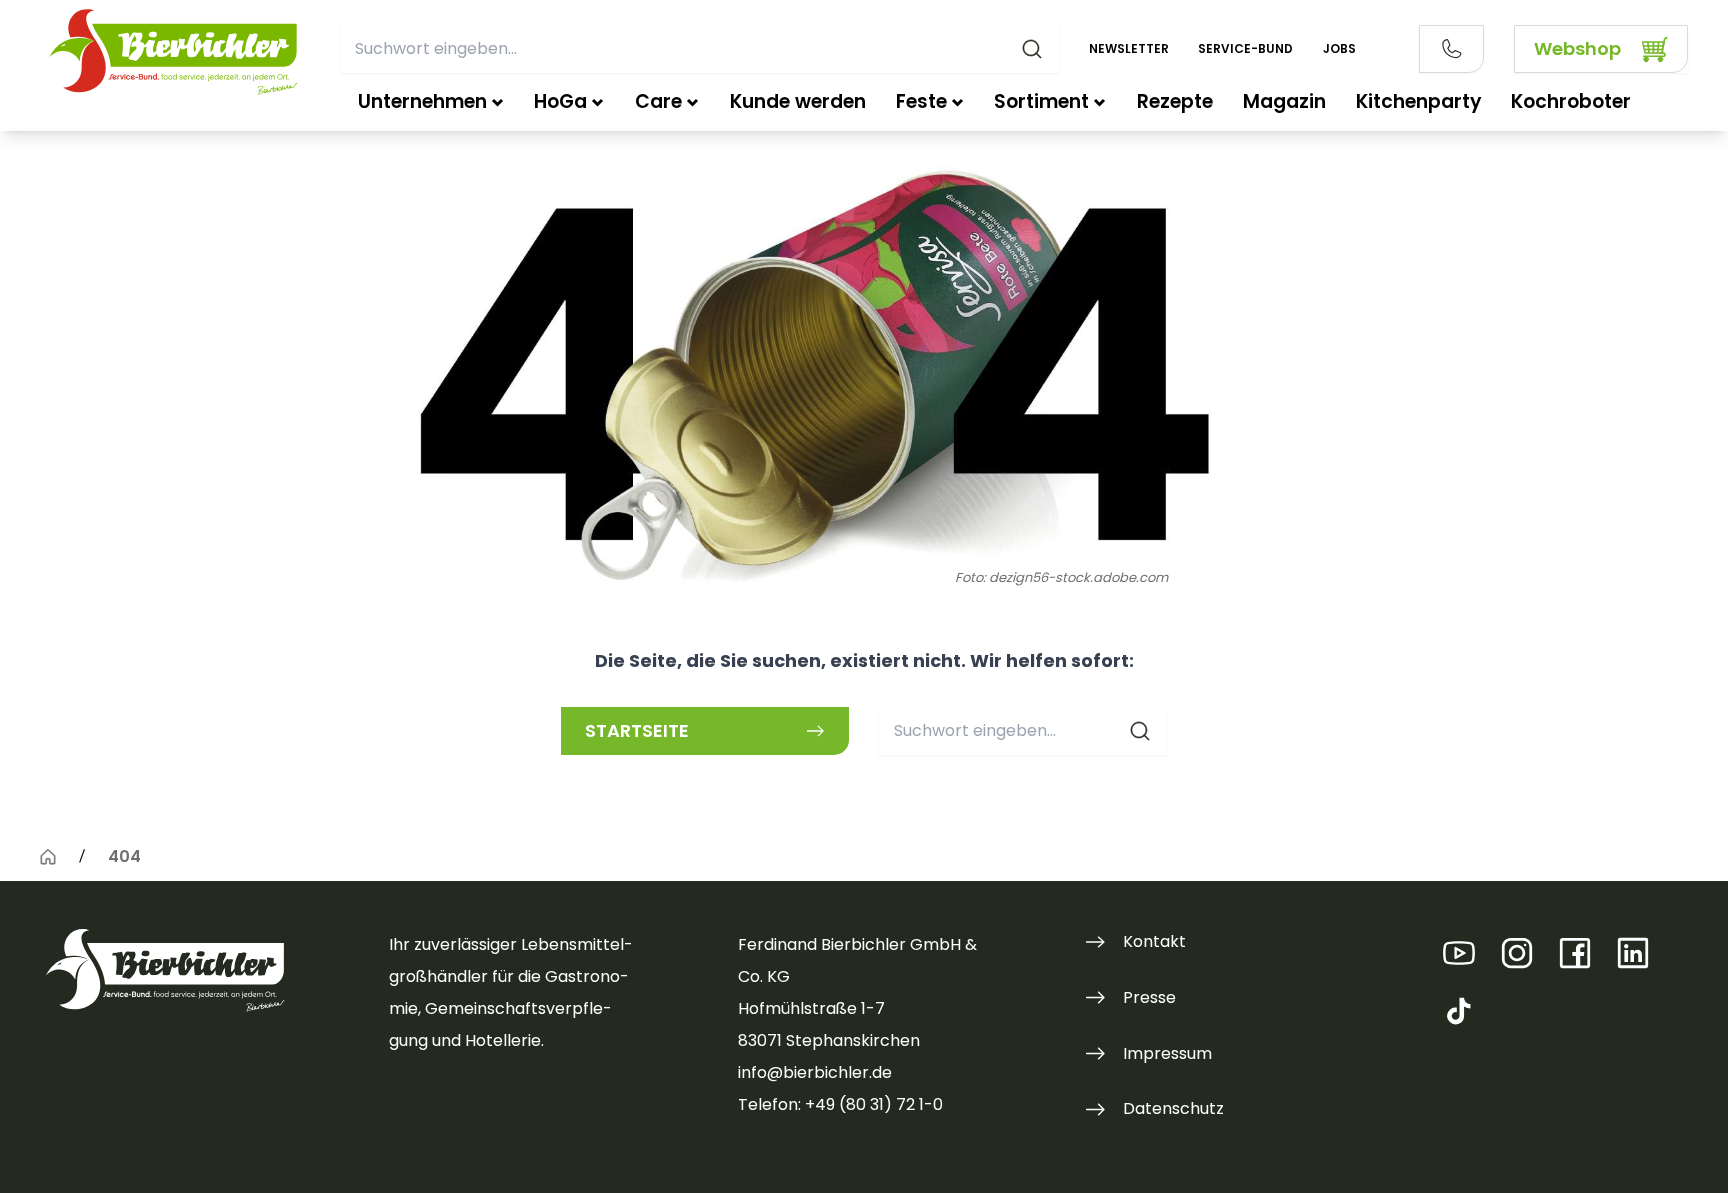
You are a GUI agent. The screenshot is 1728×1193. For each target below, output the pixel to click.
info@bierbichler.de (815, 1072)
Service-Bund (1245, 48)
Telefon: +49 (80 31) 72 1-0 (840, 1104)
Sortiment (1041, 101)
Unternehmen (422, 101)
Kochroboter (1571, 101)
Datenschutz (1173, 1108)
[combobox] (699, 49)
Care (658, 101)
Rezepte (1175, 101)
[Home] (48, 857)
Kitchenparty (1419, 101)
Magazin (1284, 101)
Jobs (1339, 48)
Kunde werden (798, 101)
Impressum (1167, 1053)
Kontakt (1154, 941)
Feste (921, 101)
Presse (1149, 997)
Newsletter (1129, 48)
